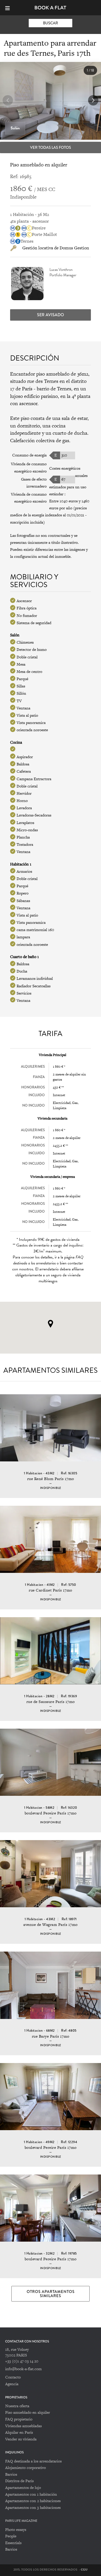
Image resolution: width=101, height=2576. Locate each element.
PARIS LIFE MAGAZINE (21, 2521)
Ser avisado (51, 315)
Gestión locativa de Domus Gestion (56, 248)
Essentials (13, 2543)
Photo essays (16, 2529)
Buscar (51, 23)
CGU (84, 2570)
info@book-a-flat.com (23, 2369)
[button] (93, 100)
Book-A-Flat (51, 8)
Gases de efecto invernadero (34, 483)
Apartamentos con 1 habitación (31, 2494)
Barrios (11, 2474)
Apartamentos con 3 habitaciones (33, 2507)
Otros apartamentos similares (51, 2294)
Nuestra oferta (17, 2406)
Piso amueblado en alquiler (28, 2412)
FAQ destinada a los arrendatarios (33, 2461)
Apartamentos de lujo (23, 2487)
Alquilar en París (19, 2432)
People (11, 2536)
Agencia (12, 2384)
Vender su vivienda (21, 2439)
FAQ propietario (19, 2419)
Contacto (13, 2377)
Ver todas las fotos (51, 147)
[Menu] (10, 8)
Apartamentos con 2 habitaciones (33, 2501)
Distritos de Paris (19, 2481)
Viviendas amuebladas (23, 2426)
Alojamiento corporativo (26, 2468)
